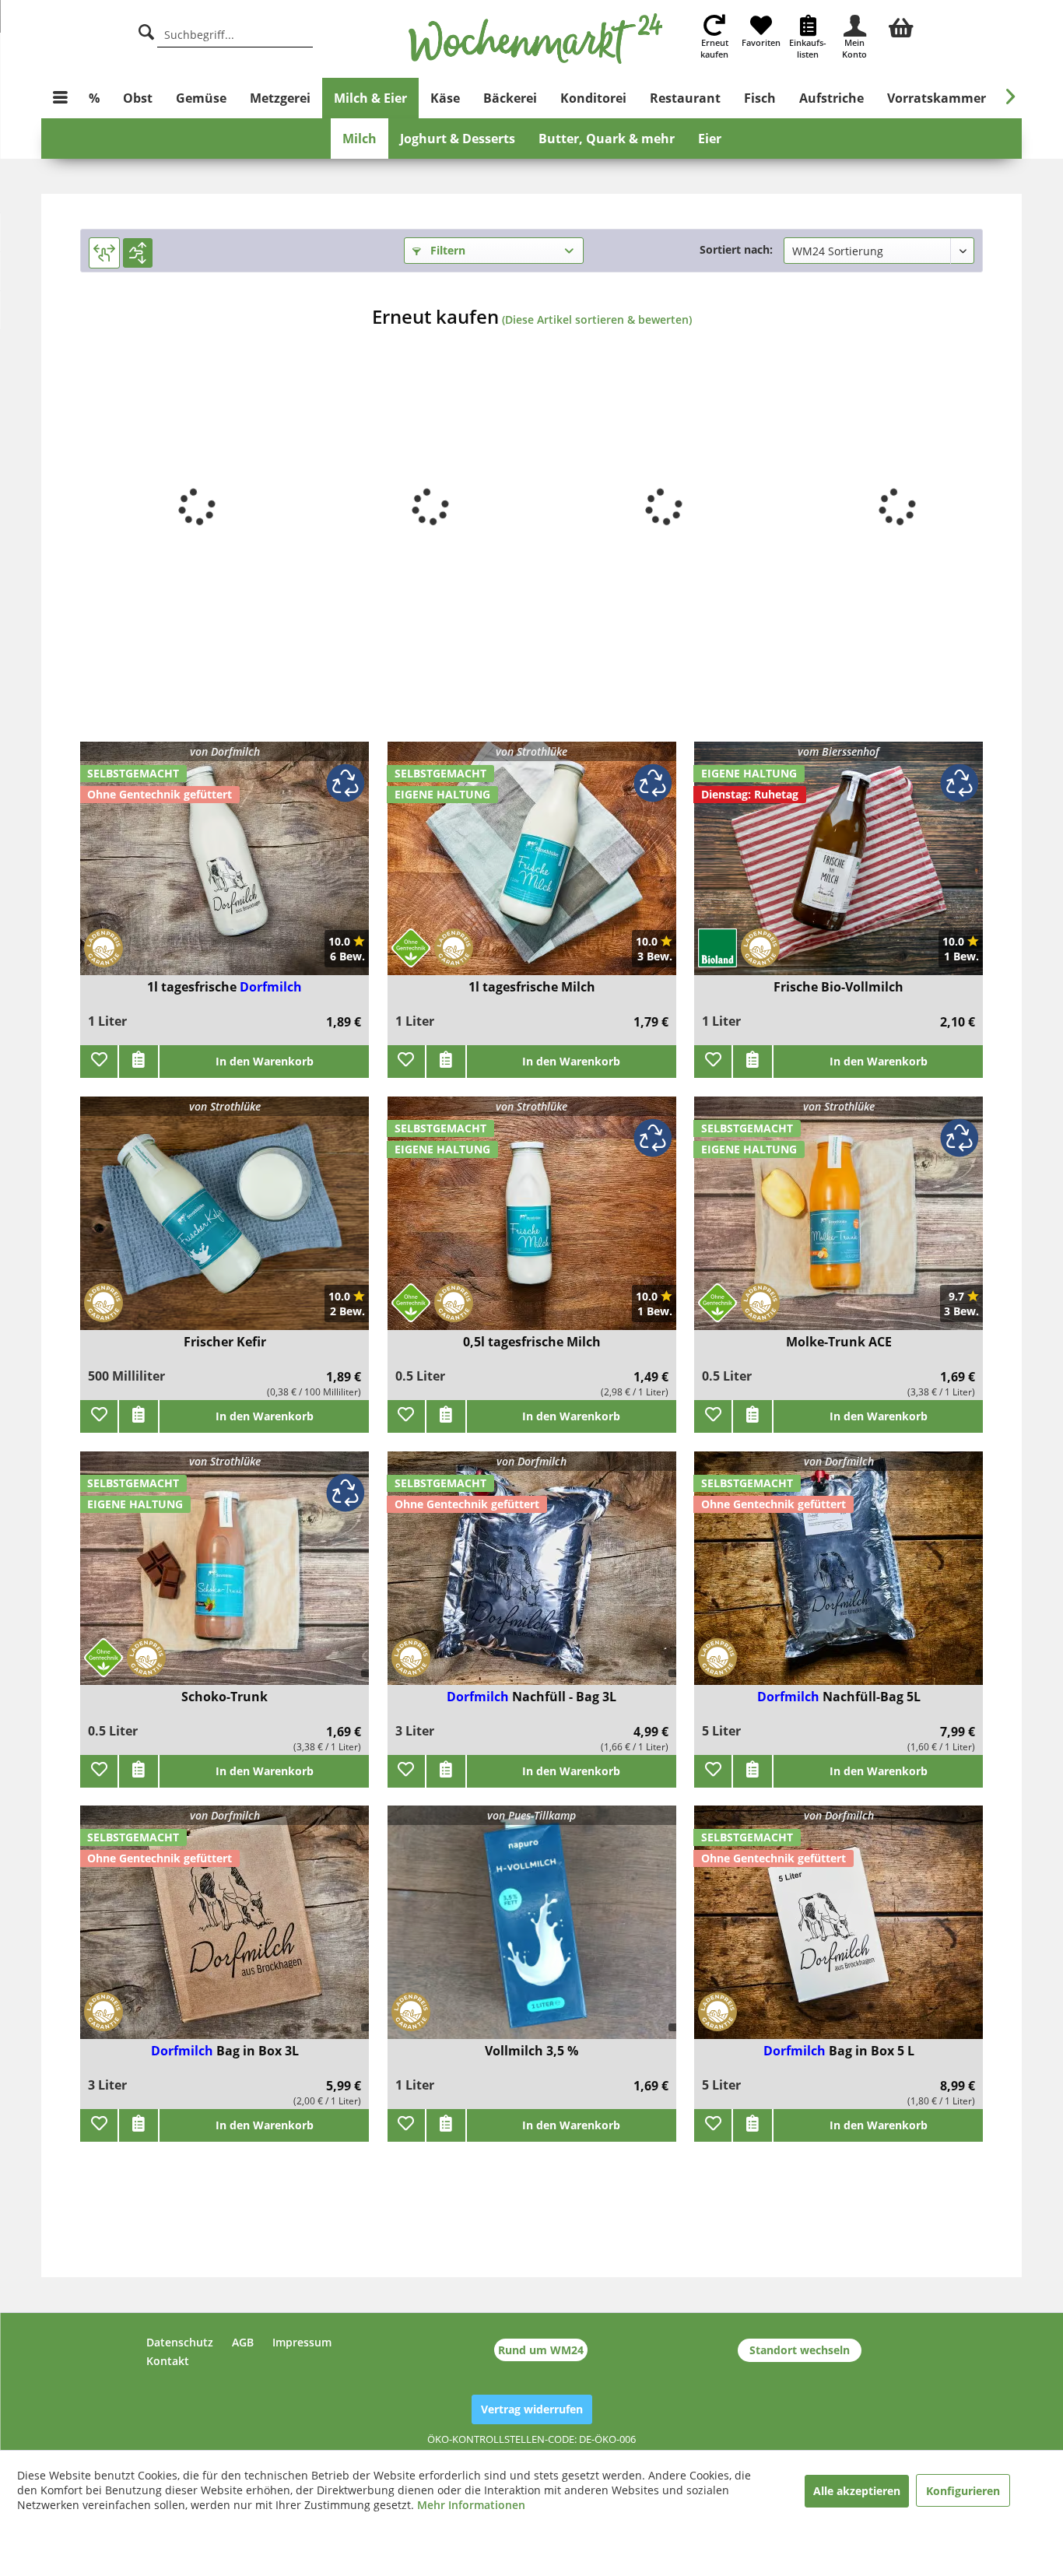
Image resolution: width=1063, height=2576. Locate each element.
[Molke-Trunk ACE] (838, 1223)
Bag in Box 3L (258, 2051)
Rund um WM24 (541, 2350)
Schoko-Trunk (225, 1697)
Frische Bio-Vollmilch (838, 987)
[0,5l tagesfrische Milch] (532, 1223)
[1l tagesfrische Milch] (532, 868)
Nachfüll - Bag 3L (564, 1697)
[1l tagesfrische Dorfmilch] (225, 868)
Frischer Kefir (225, 1342)
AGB (243, 2342)
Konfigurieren (963, 2491)
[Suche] (146, 30)
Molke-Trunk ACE (839, 1342)
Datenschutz (180, 2342)
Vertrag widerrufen (532, 2409)
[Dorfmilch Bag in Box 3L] (225, 1932)
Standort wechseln (800, 2350)
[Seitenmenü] (60, 98)
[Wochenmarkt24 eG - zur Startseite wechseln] (536, 39)
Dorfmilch (271, 987)
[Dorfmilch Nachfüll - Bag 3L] (532, 1578)
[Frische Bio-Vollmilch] (838, 868)
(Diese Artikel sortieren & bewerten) (597, 319)
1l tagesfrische (193, 987)
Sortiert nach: (736, 249)
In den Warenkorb (265, 1061)
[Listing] (138, 253)
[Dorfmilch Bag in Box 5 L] (838, 1932)
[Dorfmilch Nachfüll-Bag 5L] (838, 1578)
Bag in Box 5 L (872, 2051)
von (225, 751)
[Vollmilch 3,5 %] (532, 1932)
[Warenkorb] (901, 26)
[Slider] (104, 253)
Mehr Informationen (471, 2505)
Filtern (446, 250)
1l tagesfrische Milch (532, 987)
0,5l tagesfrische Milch (532, 1342)
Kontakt (168, 2361)
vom (838, 751)
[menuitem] (901, 26)
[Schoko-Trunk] (225, 1578)
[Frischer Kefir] (225, 1223)
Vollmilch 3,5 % (531, 2051)
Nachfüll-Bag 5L (872, 1697)
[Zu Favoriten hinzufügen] (99, 1062)
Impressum (302, 2342)
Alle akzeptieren (857, 2491)
